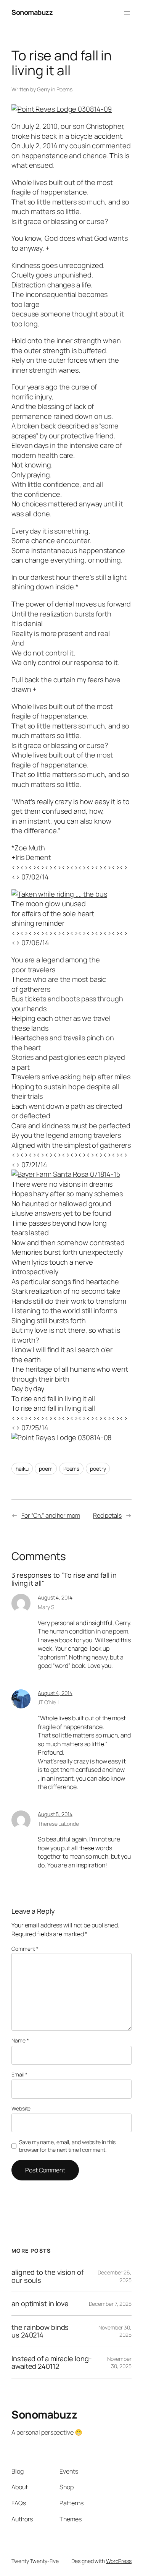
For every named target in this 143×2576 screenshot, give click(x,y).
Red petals (107, 1515)
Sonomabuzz (32, 12)
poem (46, 1469)
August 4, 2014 (55, 1597)
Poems (65, 89)
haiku (22, 1469)
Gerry (44, 89)
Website (21, 2108)
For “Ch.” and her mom (51, 1515)
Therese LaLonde (58, 1824)
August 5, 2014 (55, 1814)
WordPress (119, 2561)
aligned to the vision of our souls (47, 2276)
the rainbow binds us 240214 (40, 2331)
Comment (25, 1949)
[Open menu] (127, 13)
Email (19, 2074)
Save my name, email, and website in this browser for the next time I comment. (67, 2146)
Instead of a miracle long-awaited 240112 (51, 2363)
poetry (98, 1469)
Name (20, 2040)
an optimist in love (40, 2303)
